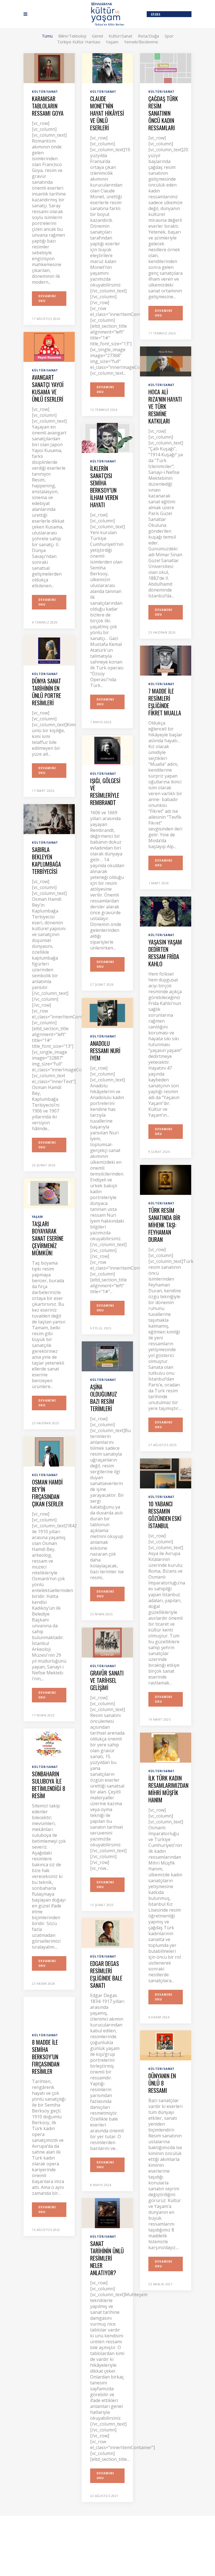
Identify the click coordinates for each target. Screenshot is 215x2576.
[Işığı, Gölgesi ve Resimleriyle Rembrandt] (107, 750)
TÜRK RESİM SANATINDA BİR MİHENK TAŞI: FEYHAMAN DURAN (164, 1225)
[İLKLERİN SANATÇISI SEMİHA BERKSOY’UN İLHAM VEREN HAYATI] (107, 438)
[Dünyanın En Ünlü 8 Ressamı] (166, 2045)
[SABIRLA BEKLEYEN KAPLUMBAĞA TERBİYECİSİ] (49, 819)
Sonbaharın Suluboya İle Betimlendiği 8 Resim (49, 1785)
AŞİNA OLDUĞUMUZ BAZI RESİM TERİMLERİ (104, 1398)
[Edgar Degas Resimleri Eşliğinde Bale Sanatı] (107, 1933)
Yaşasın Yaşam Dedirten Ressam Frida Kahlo (165, 953)
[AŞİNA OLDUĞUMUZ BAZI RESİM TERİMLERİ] (107, 1356)
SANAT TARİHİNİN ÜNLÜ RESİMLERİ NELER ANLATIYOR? (107, 2258)
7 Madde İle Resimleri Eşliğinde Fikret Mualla (165, 702)
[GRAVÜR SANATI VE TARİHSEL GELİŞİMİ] (107, 1642)
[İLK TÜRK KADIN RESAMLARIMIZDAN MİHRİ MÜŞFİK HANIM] (166, 1747)
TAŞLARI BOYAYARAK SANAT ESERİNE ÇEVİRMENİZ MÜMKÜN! (48, 1238)
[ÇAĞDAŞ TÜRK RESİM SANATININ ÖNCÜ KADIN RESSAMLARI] (166, 68)
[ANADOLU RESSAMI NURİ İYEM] (107, 1013)
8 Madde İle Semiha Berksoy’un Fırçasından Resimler (46, 2057)
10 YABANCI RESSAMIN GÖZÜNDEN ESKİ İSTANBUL (165, 1515)
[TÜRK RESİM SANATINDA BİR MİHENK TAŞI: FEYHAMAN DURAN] (166, 1179)
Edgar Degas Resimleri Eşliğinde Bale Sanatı (106, 1974)
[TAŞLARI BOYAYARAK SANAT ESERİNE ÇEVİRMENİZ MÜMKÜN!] (49, 1193)
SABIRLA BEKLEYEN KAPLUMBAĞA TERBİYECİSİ (46, 860)
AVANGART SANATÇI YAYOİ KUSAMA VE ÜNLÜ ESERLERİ (48, 388)
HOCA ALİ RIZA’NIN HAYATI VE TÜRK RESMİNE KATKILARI (165, 406)
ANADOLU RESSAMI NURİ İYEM (105, 1051)
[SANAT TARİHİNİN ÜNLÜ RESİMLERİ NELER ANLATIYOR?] (107, 2213)
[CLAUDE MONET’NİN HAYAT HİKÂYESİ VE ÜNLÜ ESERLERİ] (107, 68)
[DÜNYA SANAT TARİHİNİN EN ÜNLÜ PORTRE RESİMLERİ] (49, 650)
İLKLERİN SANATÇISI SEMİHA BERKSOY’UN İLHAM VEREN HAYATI (104, 487)
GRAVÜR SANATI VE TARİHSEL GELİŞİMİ (107, 1680)
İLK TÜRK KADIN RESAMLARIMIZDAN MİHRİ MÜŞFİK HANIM (168, 1789)
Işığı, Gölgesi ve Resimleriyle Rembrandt (105, 792)
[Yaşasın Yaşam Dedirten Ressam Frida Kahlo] (166, 911)
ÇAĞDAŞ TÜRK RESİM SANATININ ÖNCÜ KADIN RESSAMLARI (163, 113)
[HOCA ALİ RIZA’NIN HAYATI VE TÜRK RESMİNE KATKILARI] (166, 361)
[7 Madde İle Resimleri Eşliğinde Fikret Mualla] (166, 660)
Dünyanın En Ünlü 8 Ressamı (162, 2083)
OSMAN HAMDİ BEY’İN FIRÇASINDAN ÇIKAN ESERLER (48, 1493)
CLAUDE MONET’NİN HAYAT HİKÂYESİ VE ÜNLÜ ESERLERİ (107, 113)
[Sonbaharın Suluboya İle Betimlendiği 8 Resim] (49, 1743)
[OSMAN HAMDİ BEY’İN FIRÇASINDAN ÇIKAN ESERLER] (49, 1451)
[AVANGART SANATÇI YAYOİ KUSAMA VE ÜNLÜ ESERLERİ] (49, 346)
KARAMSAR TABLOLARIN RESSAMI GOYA (48, 106)
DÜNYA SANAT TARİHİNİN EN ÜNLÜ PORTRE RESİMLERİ (46, 692)
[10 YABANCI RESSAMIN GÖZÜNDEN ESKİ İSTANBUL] (166, 1473)
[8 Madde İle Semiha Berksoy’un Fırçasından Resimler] (49, 2011)
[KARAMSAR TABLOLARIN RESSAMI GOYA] (49, 68)
